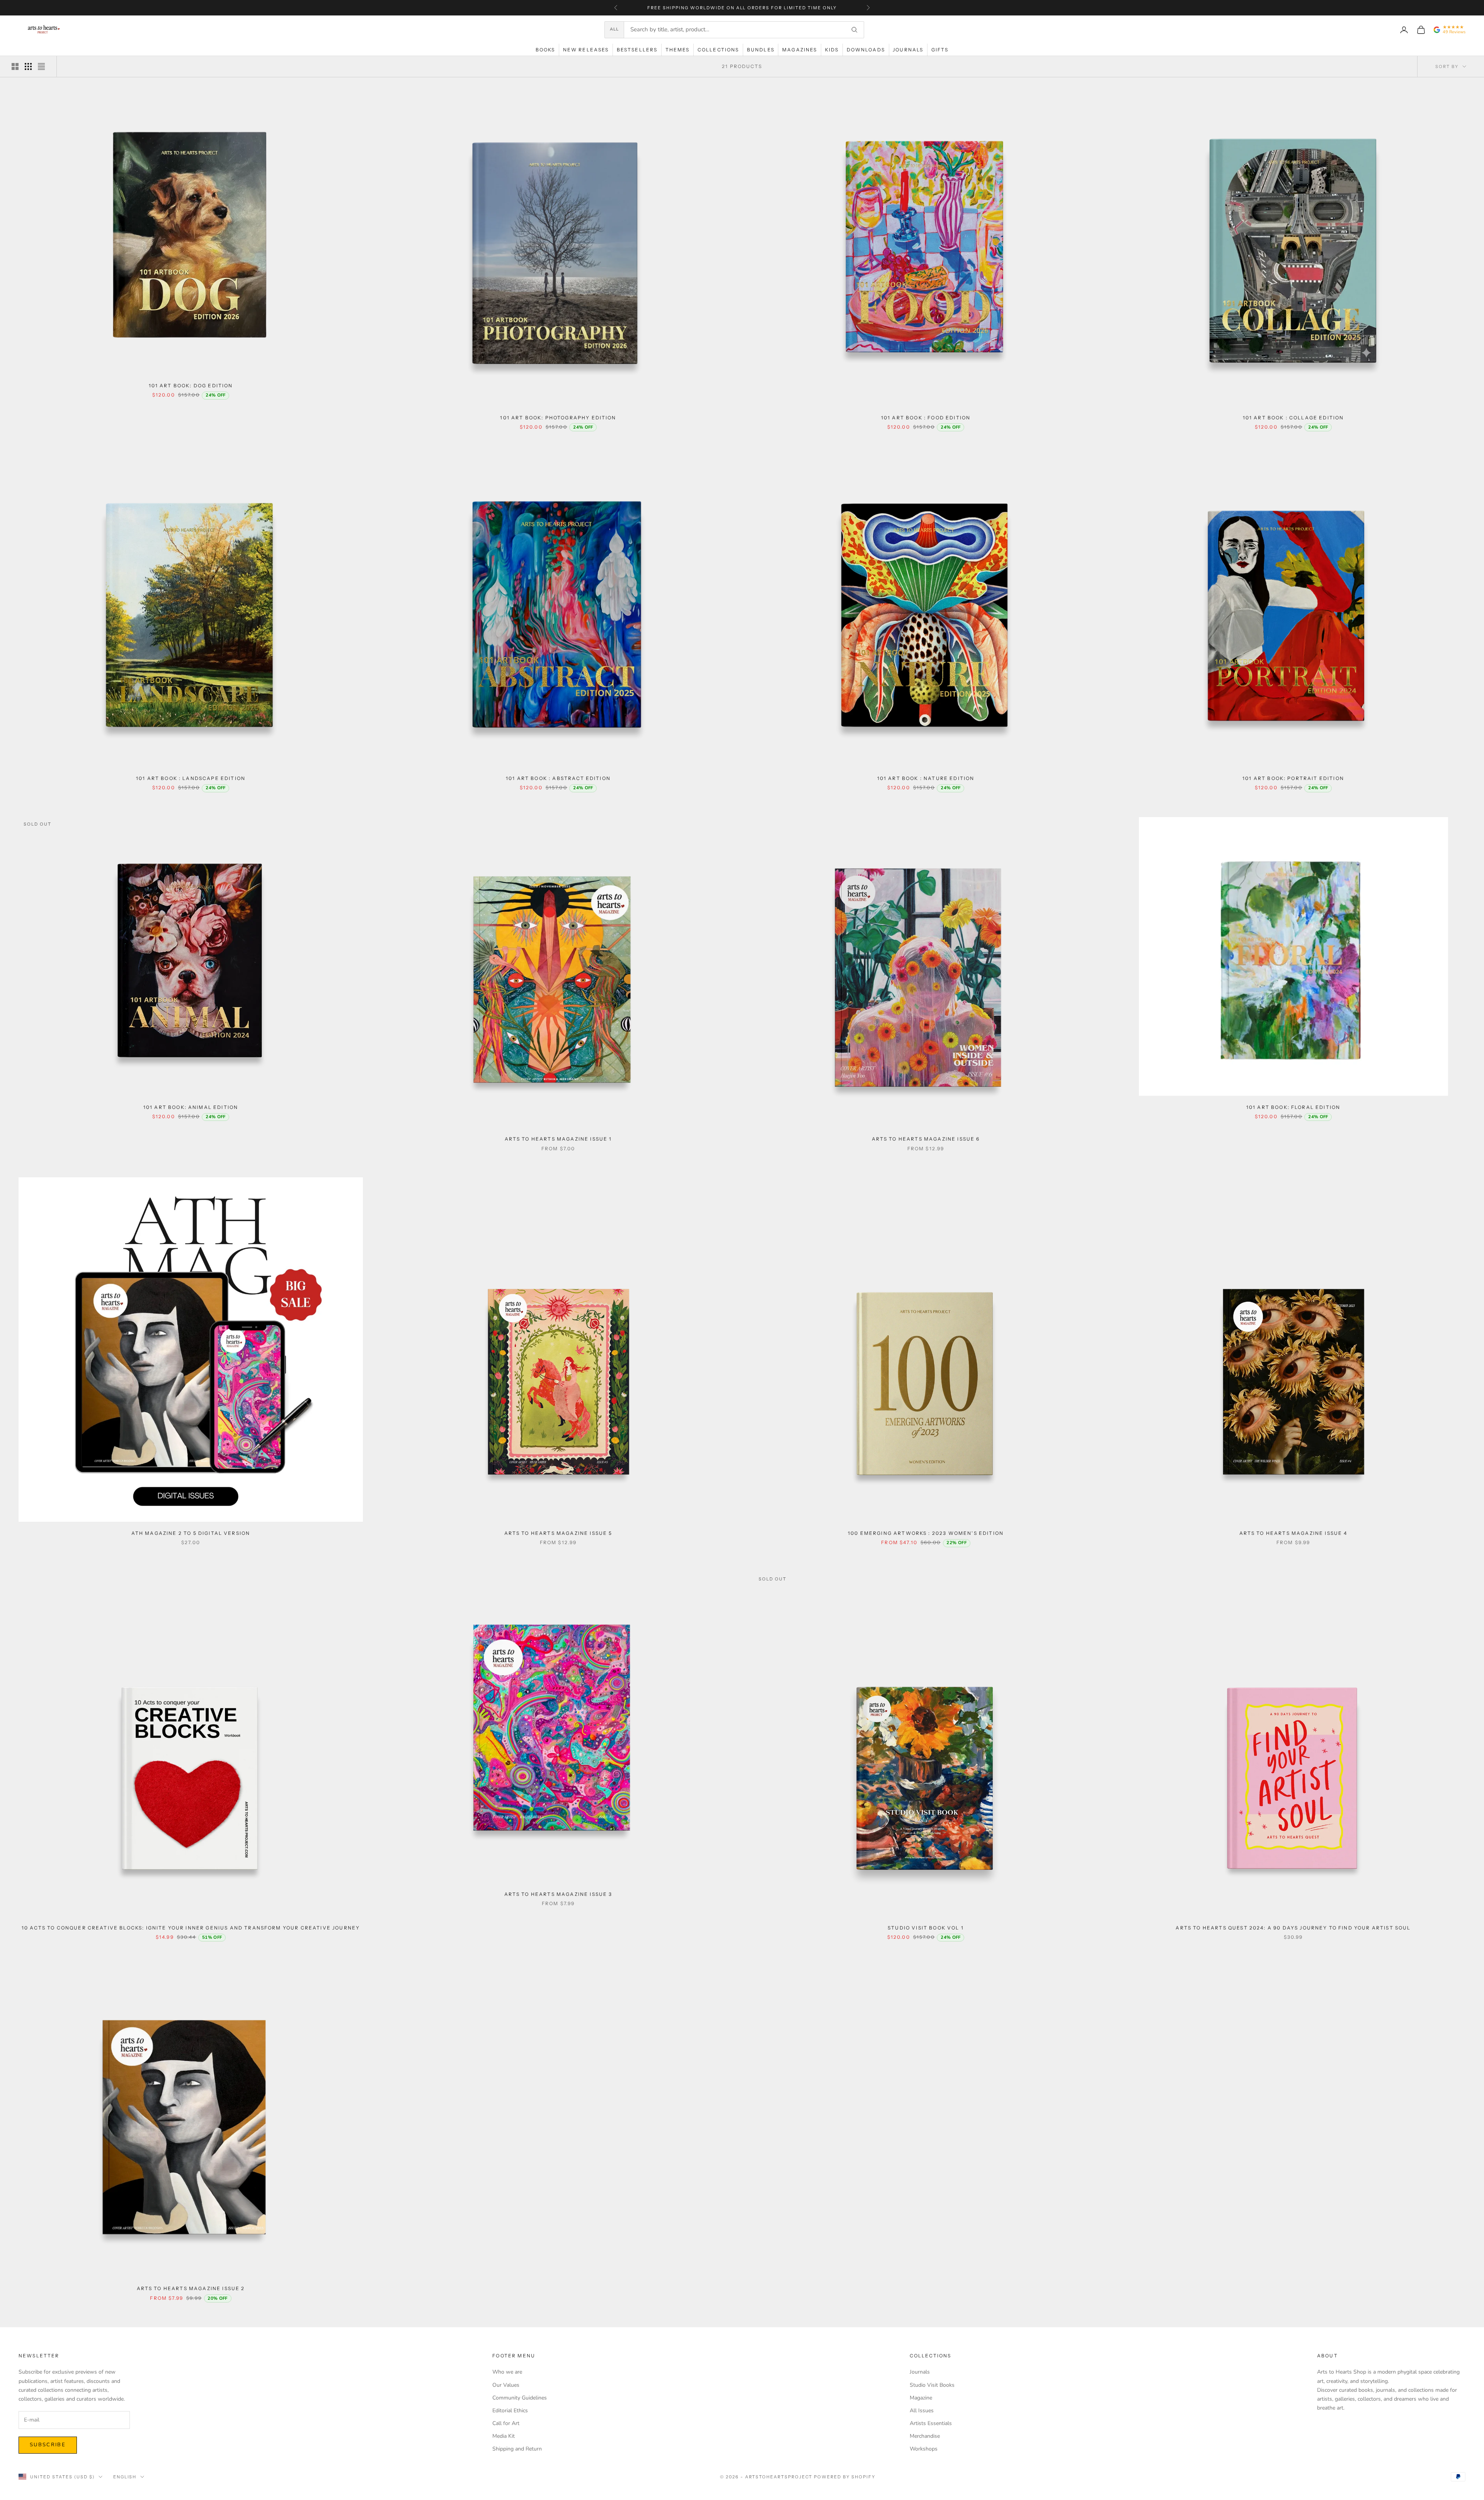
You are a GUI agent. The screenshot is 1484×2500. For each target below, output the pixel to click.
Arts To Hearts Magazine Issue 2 (191, 2288)
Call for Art (506, 2423)
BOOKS (545, 50)
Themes (678, 50)
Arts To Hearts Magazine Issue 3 (558, 1894)
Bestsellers (637, 50)
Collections (718, 50)
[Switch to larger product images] (15, 66)
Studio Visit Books (932, 2385)
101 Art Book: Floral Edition (1293, 1107)
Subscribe (48, 2445)
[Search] (854, 30)
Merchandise (925, 2436)
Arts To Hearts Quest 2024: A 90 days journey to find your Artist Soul (1293, 1928)
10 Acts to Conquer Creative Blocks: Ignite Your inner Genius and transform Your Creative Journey (191, 1928)
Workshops (924, 2449)
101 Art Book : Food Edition (926, 418)
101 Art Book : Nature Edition (926, 778)
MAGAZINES (800, 50)
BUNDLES (761, 50)
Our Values (506, 2385)
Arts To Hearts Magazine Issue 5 (558, 1533)
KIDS (832, 50)
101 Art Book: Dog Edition (191, 386)
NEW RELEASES (586, 50)
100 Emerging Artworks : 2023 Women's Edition (926, 1533)
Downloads (866, 50)
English (125, 2477)
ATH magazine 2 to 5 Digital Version (191, 1533)
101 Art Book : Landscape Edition (191, 778)
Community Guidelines (520, 2398)
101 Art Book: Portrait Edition (1293, 778)
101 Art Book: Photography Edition (558, 418)
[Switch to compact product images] (41, 66)
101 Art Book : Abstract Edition (558, 778)
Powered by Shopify (845, 2477)
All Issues (922, 2411)
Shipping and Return (517, 2449)
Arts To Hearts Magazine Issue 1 (558, 1139)
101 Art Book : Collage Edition (1293, 418)
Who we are (507, 2372)
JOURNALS (908, 50)
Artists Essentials (931, 2423)
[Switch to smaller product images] (28, 66)
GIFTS (940, 50)
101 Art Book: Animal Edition (191, 1107)
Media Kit (504, 2436)
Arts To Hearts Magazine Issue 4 (1293, 1533)
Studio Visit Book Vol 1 (926, 1928)
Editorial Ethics (510, 2411)
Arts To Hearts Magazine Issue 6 (926, 1139)
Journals (920, 2372)
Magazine (921, 2398)
